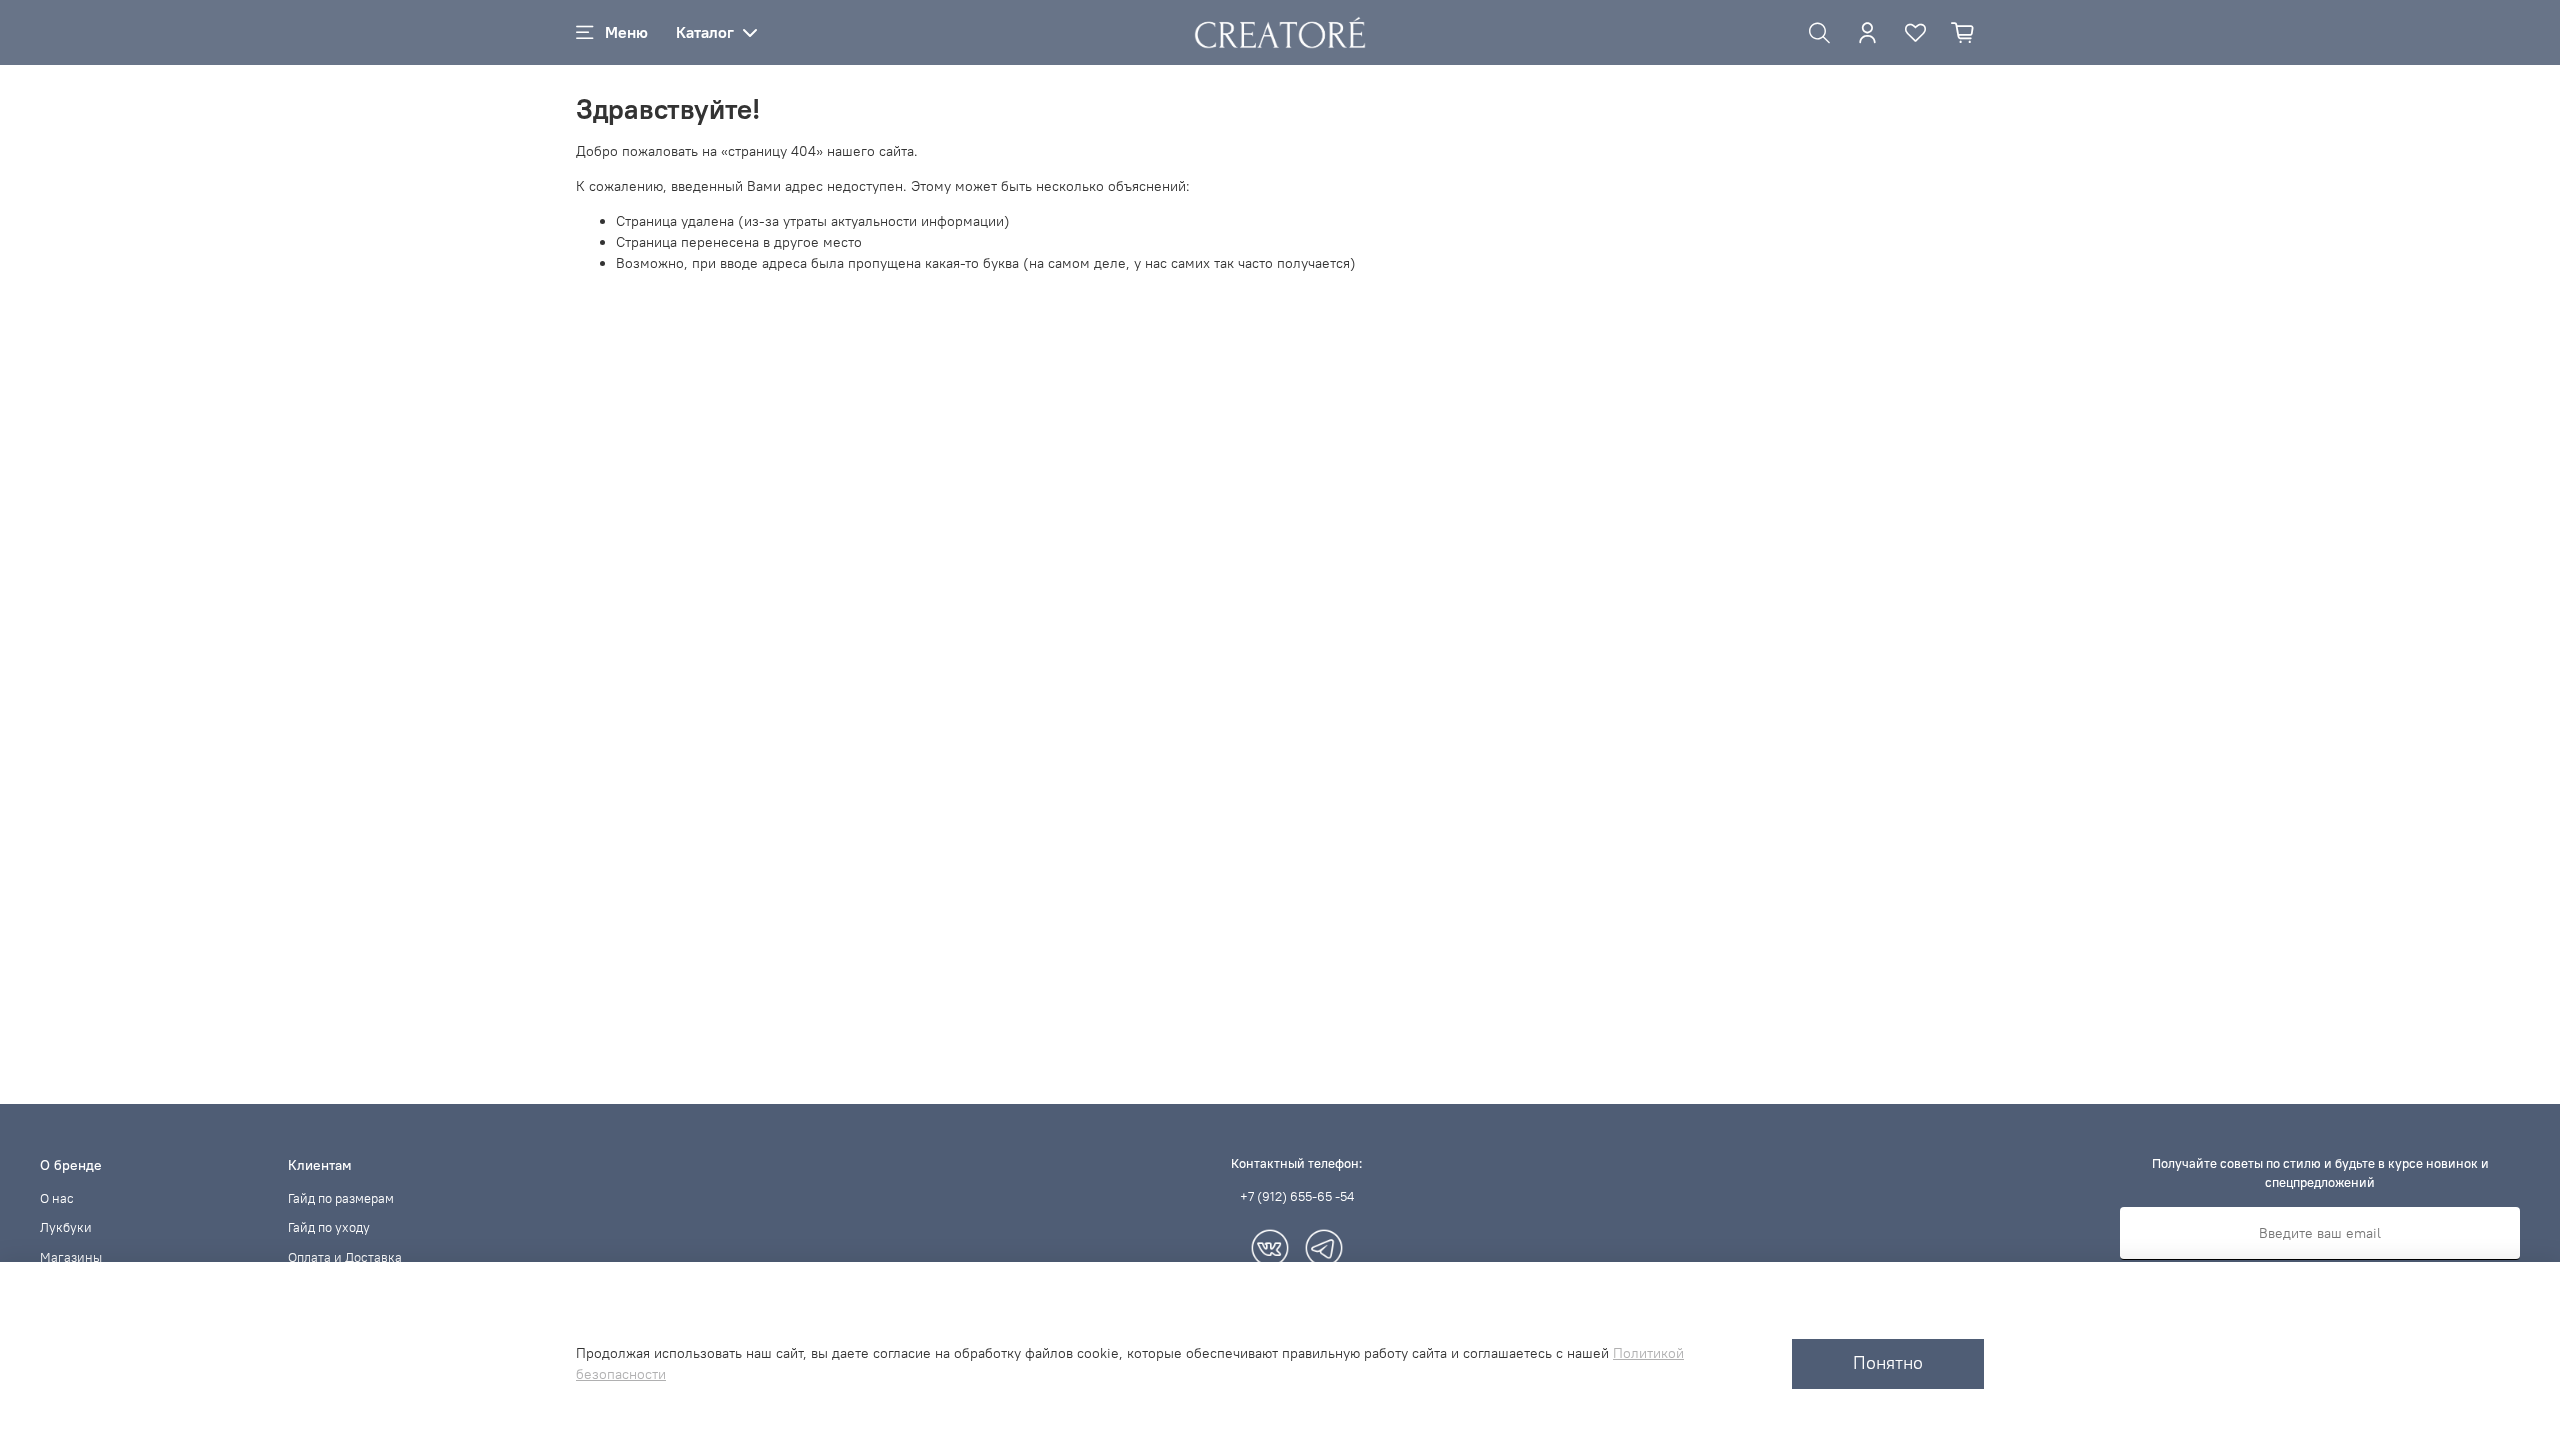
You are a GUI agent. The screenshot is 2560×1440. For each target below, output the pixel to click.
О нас (57, 1198)
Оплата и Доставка (345, 1257)
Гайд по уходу (329, 1227)
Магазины (71, 1257)
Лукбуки (66, 1227)
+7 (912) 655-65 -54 (1297, 1196)
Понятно (1888, 1363)
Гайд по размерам (341, 1198)
